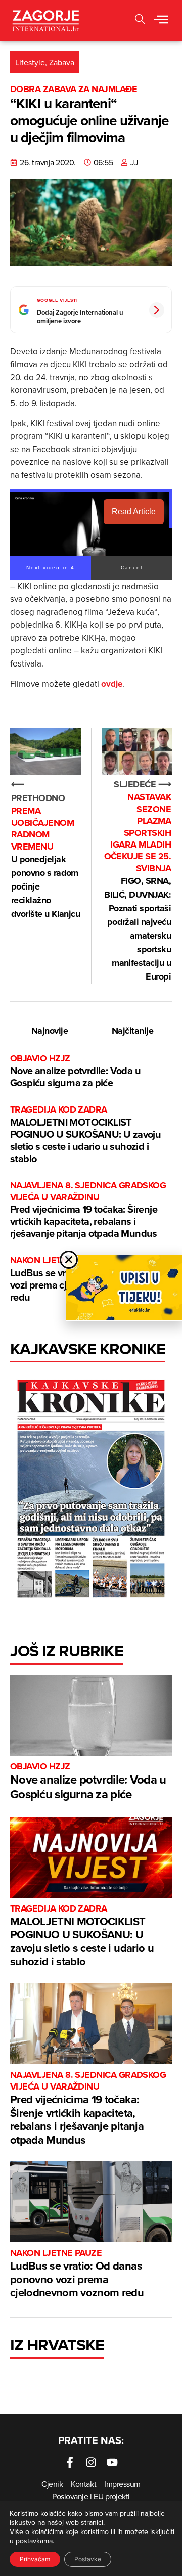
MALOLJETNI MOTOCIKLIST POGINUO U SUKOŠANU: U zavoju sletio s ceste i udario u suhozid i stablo (85, 1135)
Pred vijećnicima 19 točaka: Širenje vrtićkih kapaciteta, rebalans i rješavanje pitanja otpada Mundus (88, 1210)
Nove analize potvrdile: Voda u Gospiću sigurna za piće (75, 1071)
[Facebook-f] (70, 2462)
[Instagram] (91, 2462)
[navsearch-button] (140, 20)
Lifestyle (30, 62)
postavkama (34, 2541)
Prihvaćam (35, 2559)
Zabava (62, 62)
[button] (161, 20)
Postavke (88, 2559)
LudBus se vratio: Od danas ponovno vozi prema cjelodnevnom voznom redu (77, 2274)
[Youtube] (112, 2462)
